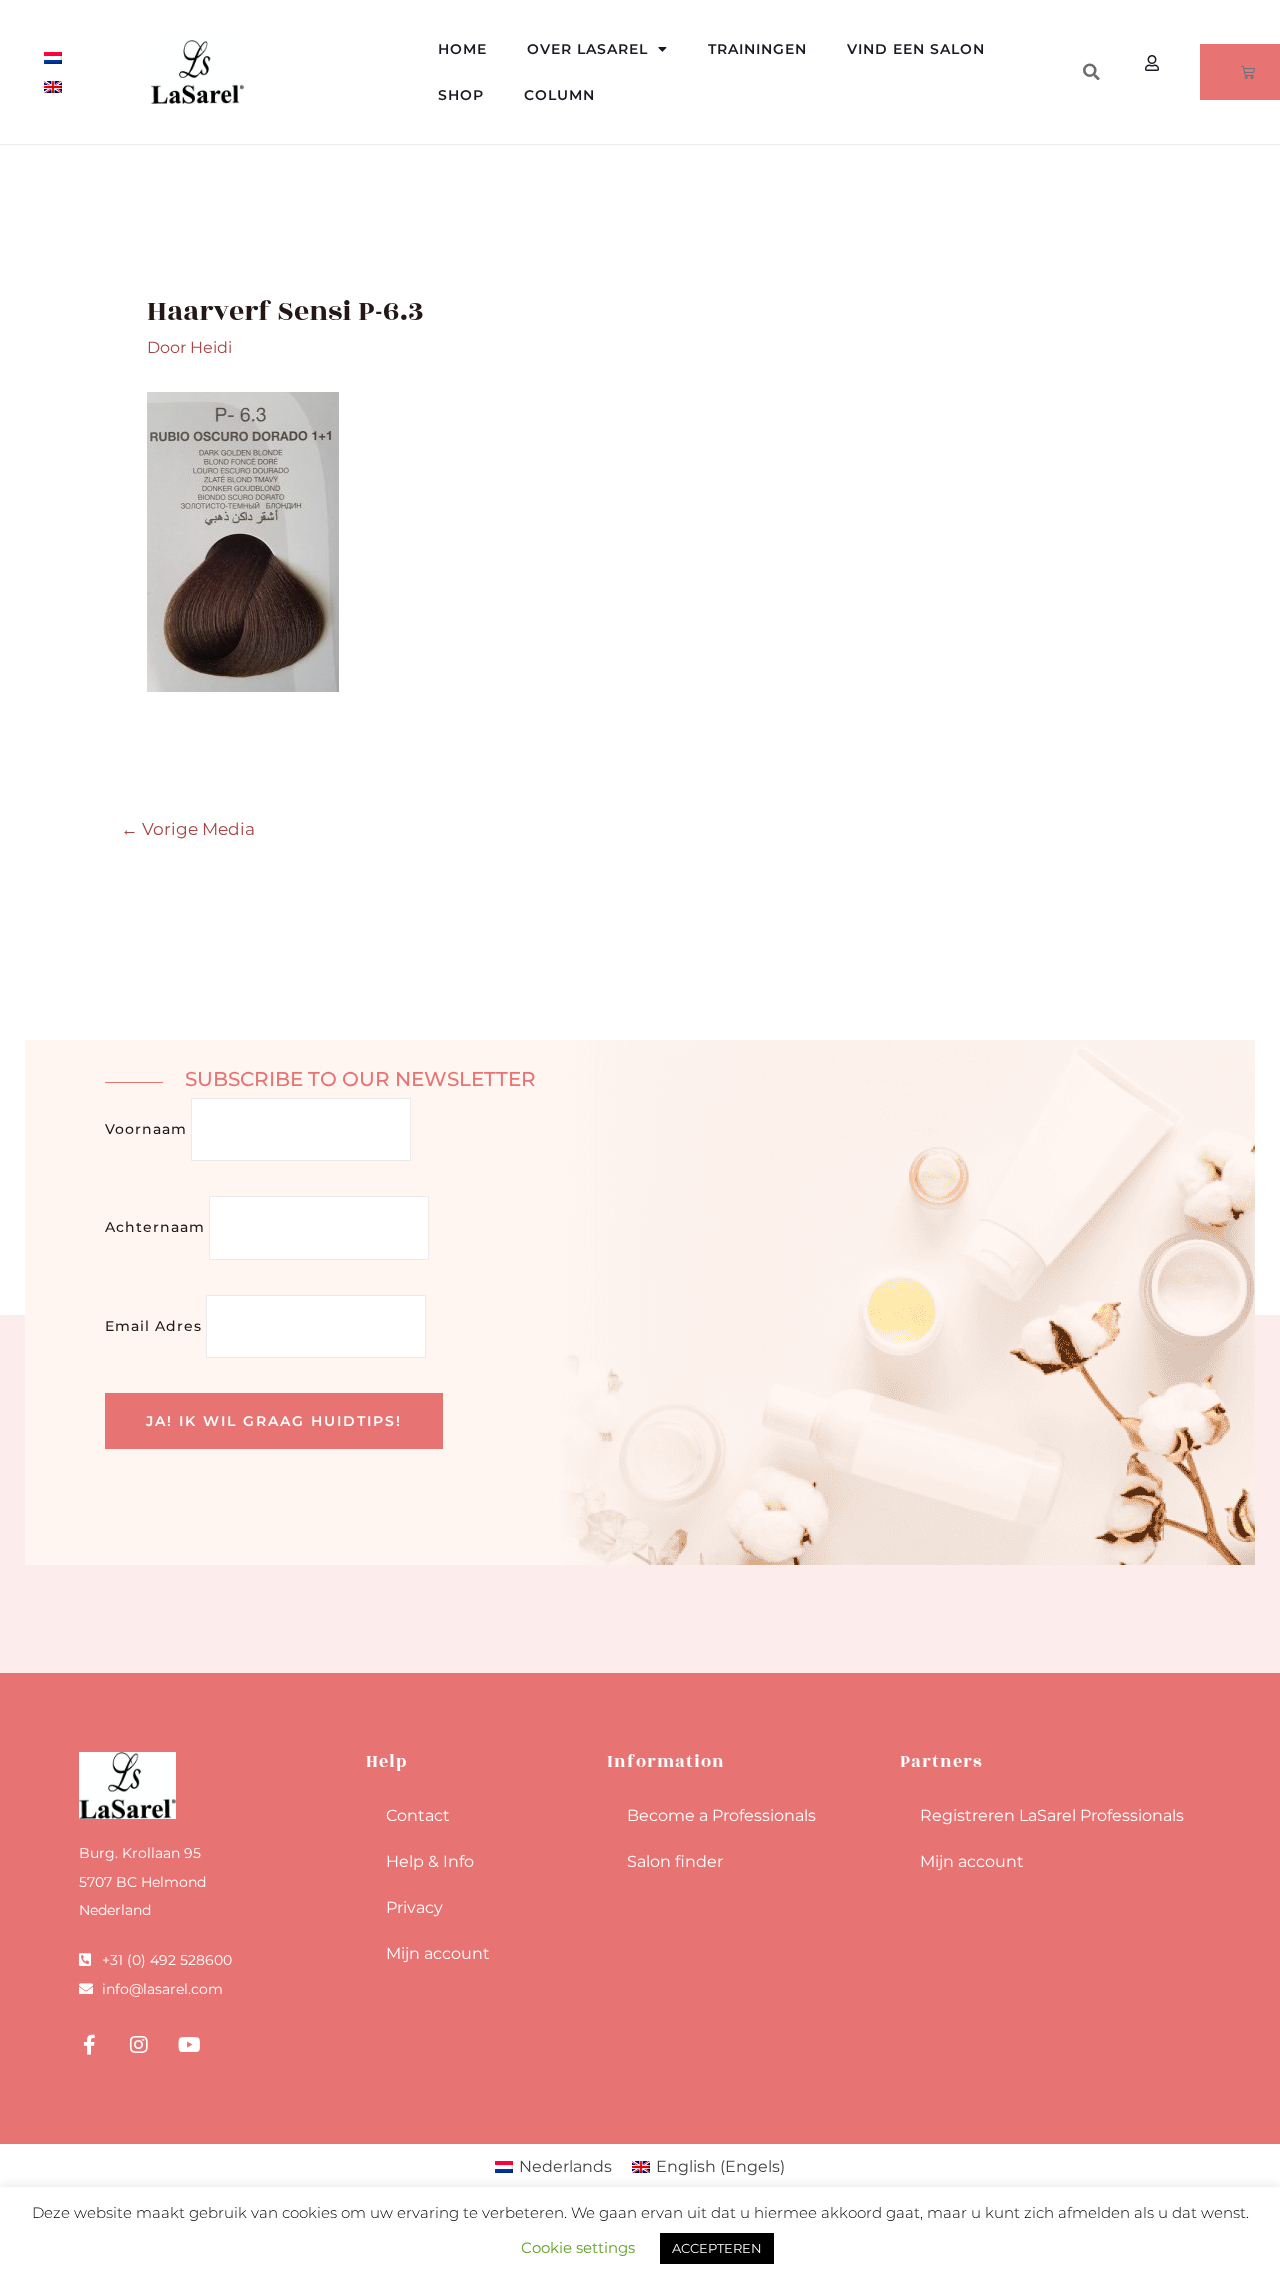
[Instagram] (139, 2045)
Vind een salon (916, 49)
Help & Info (430, 1861)
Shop (461, 95)
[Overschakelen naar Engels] (53, 86)
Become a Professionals (721, 1815)
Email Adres (153, 1326)
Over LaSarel (587, 49)
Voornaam (146, 1129)
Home (462, 49)
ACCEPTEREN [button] (717, 2248)
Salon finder (675, 1861)
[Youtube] (189, 2045)
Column (559, 95)
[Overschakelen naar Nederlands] (53, 57)
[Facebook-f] (89, 2045)
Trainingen (757, 49)
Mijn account (438, 1953)
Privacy (414, 1907)
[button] (1091, 72)
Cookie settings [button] (578, 2247)
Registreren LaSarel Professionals (1052, 1815)
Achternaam (155, 1227)
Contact (418, 1815)
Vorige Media (188, 828)
